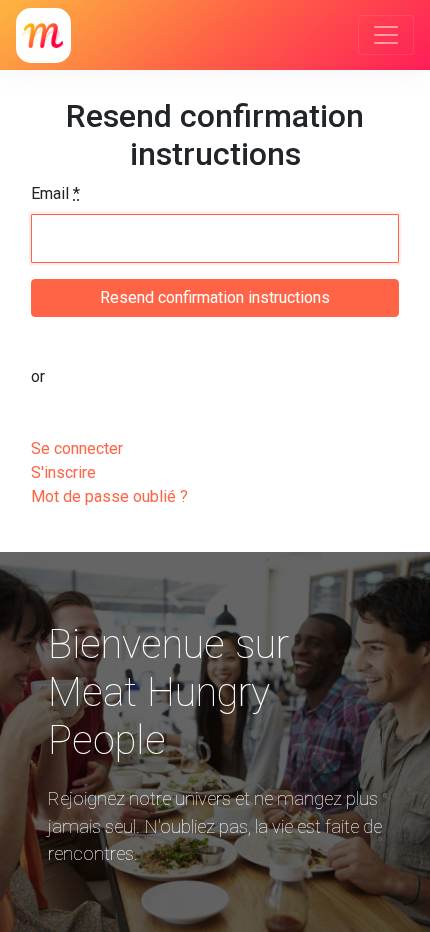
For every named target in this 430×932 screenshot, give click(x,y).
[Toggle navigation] (386, 35)
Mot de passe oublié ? (109, 496)
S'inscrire (63, 472)
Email (55, 193)
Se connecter (77, 448)
